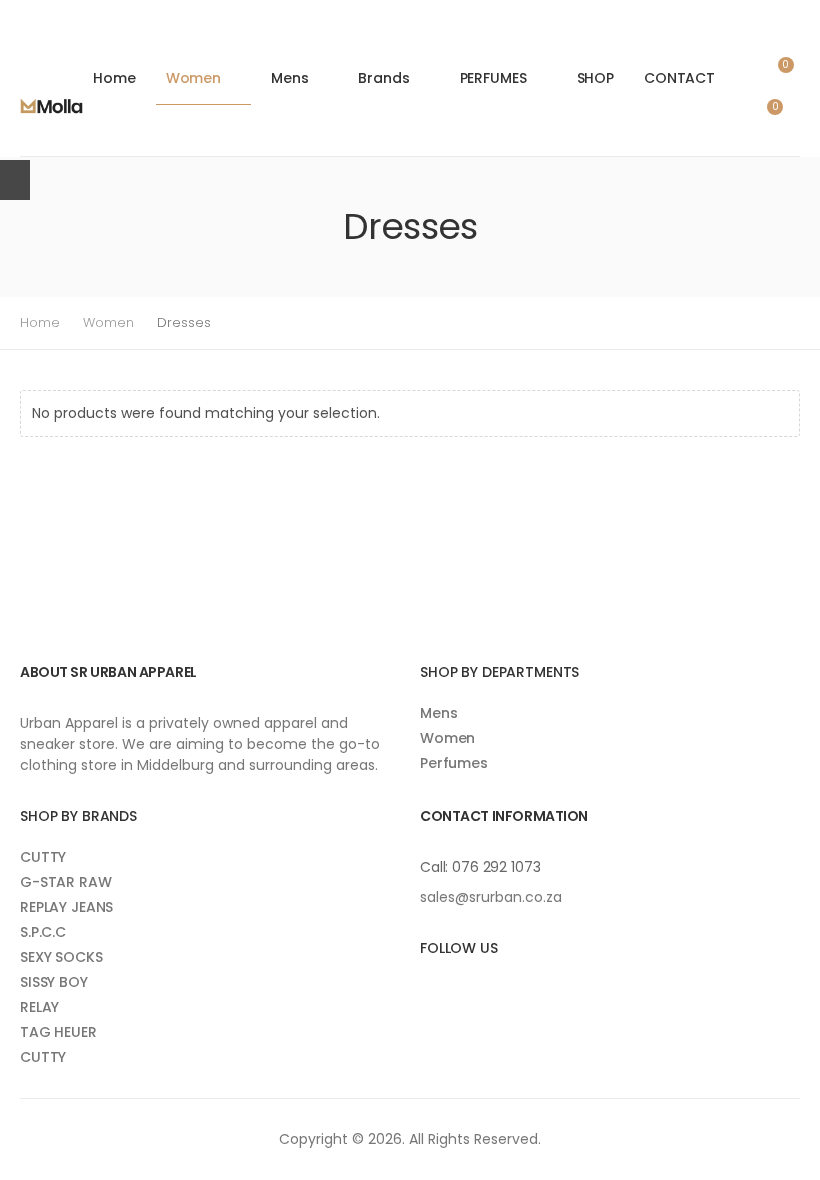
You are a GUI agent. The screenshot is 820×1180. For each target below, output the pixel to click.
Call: (436, 867)
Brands (383, 78)
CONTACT (679, 78)
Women (193, 78)
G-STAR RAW (66, 882)
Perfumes (454, 763)
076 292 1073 (496, 867)
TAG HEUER (58, 1032)
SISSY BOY (54, 982)
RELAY (39, 1007)
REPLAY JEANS (66, 907)
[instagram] (453, 990)
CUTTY (43, 857)
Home (114, 78)
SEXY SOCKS (61, 957)
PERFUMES (493, 78)
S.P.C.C (43, 932)
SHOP (595, 78)
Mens (289, 78)
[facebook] (424, 990)
